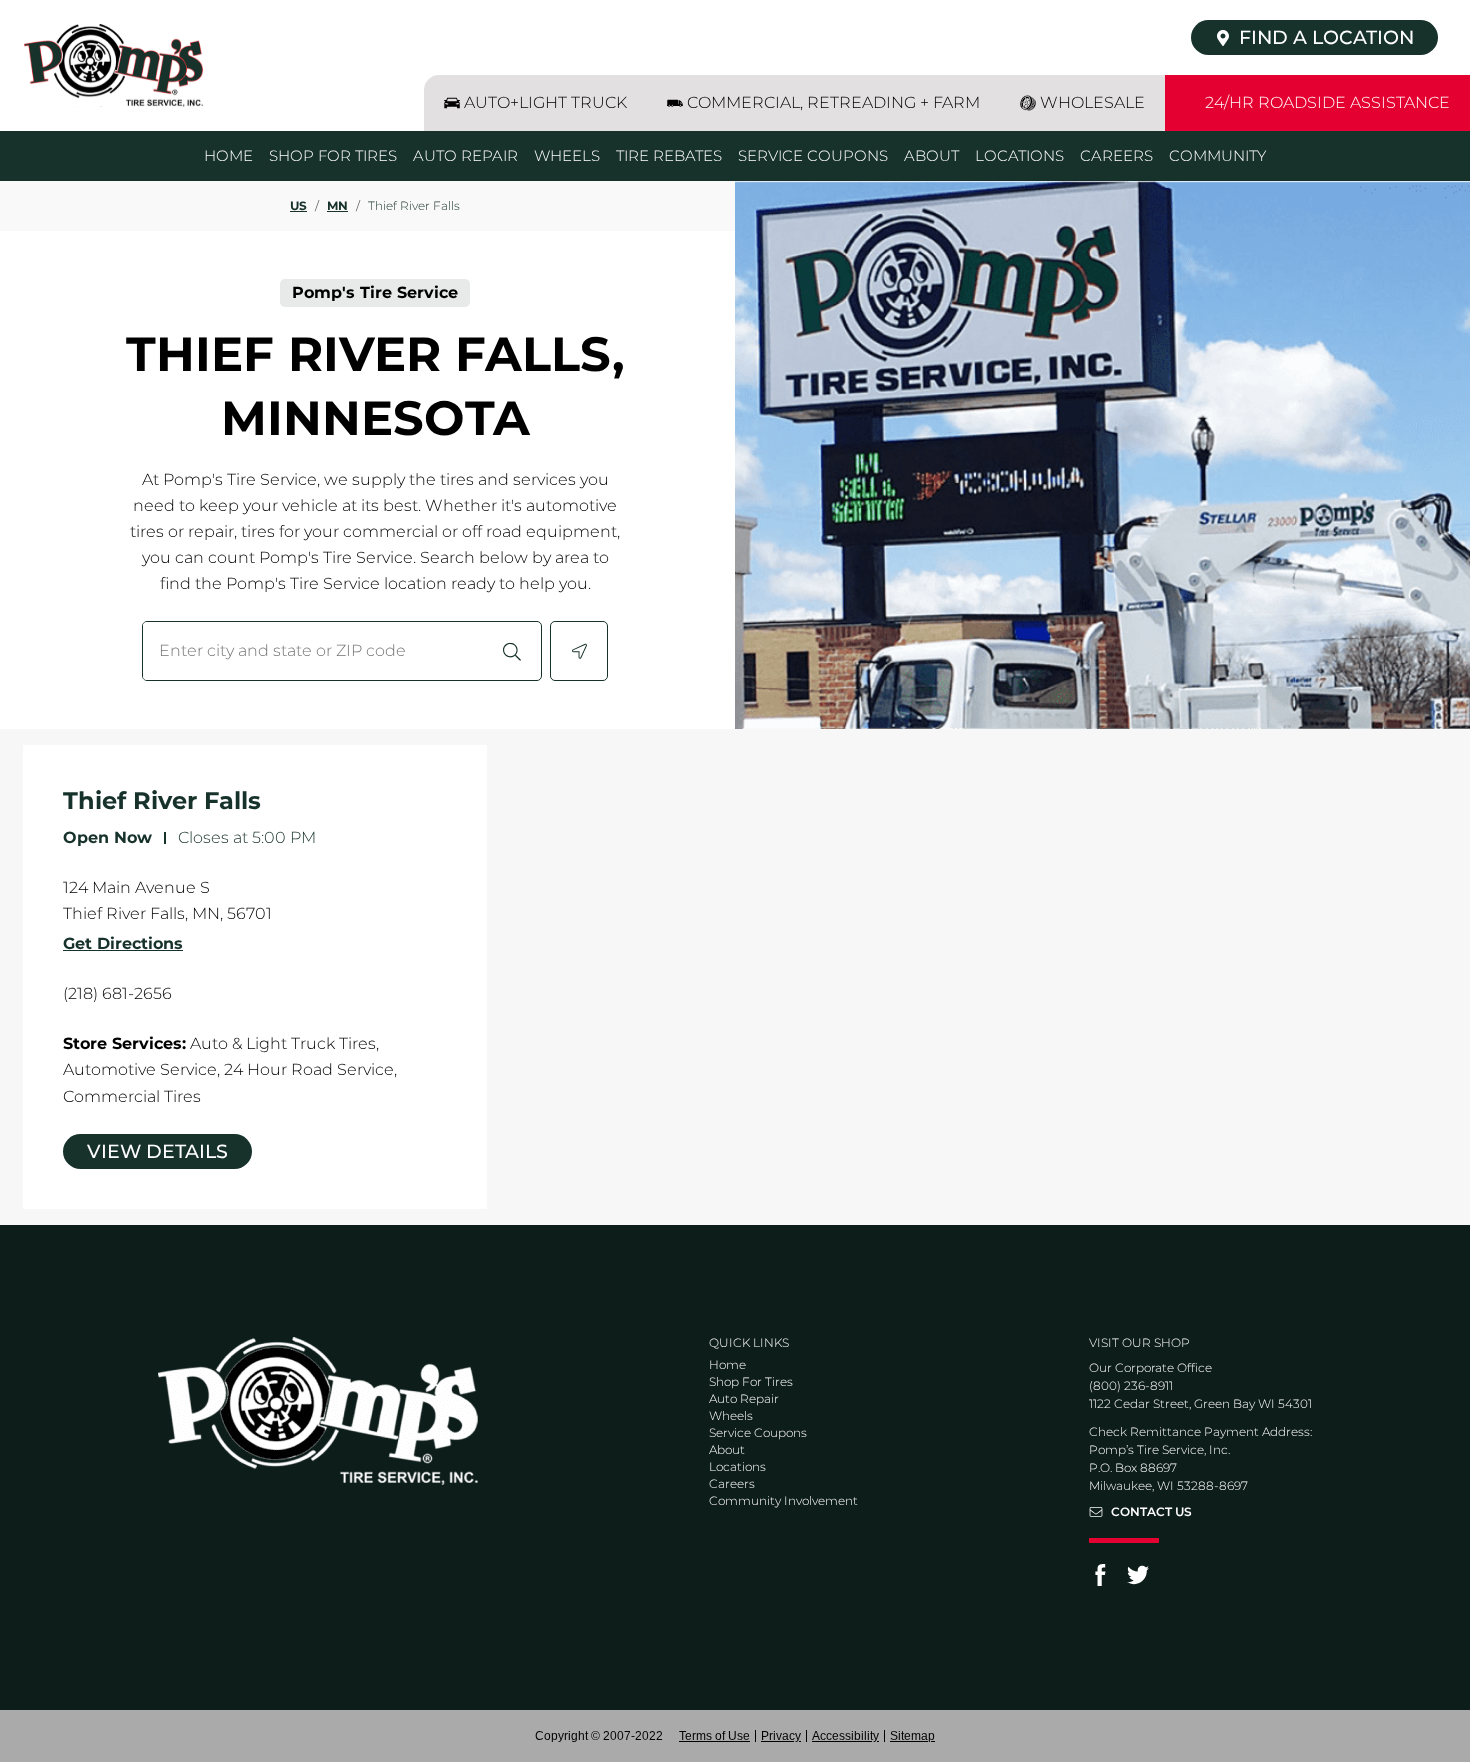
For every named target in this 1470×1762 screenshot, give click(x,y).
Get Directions (123, 943)
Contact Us (1151, 1512)
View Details (157, 1151)
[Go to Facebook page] (1100, 1581)
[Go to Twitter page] (1138, 1581)
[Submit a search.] (512, 651)
